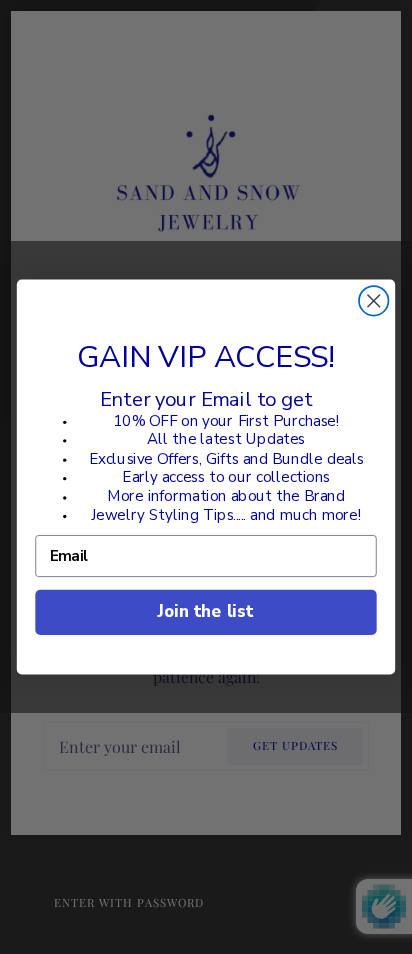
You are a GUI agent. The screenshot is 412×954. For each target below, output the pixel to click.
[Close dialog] (373, 300)
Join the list (205, 611)
